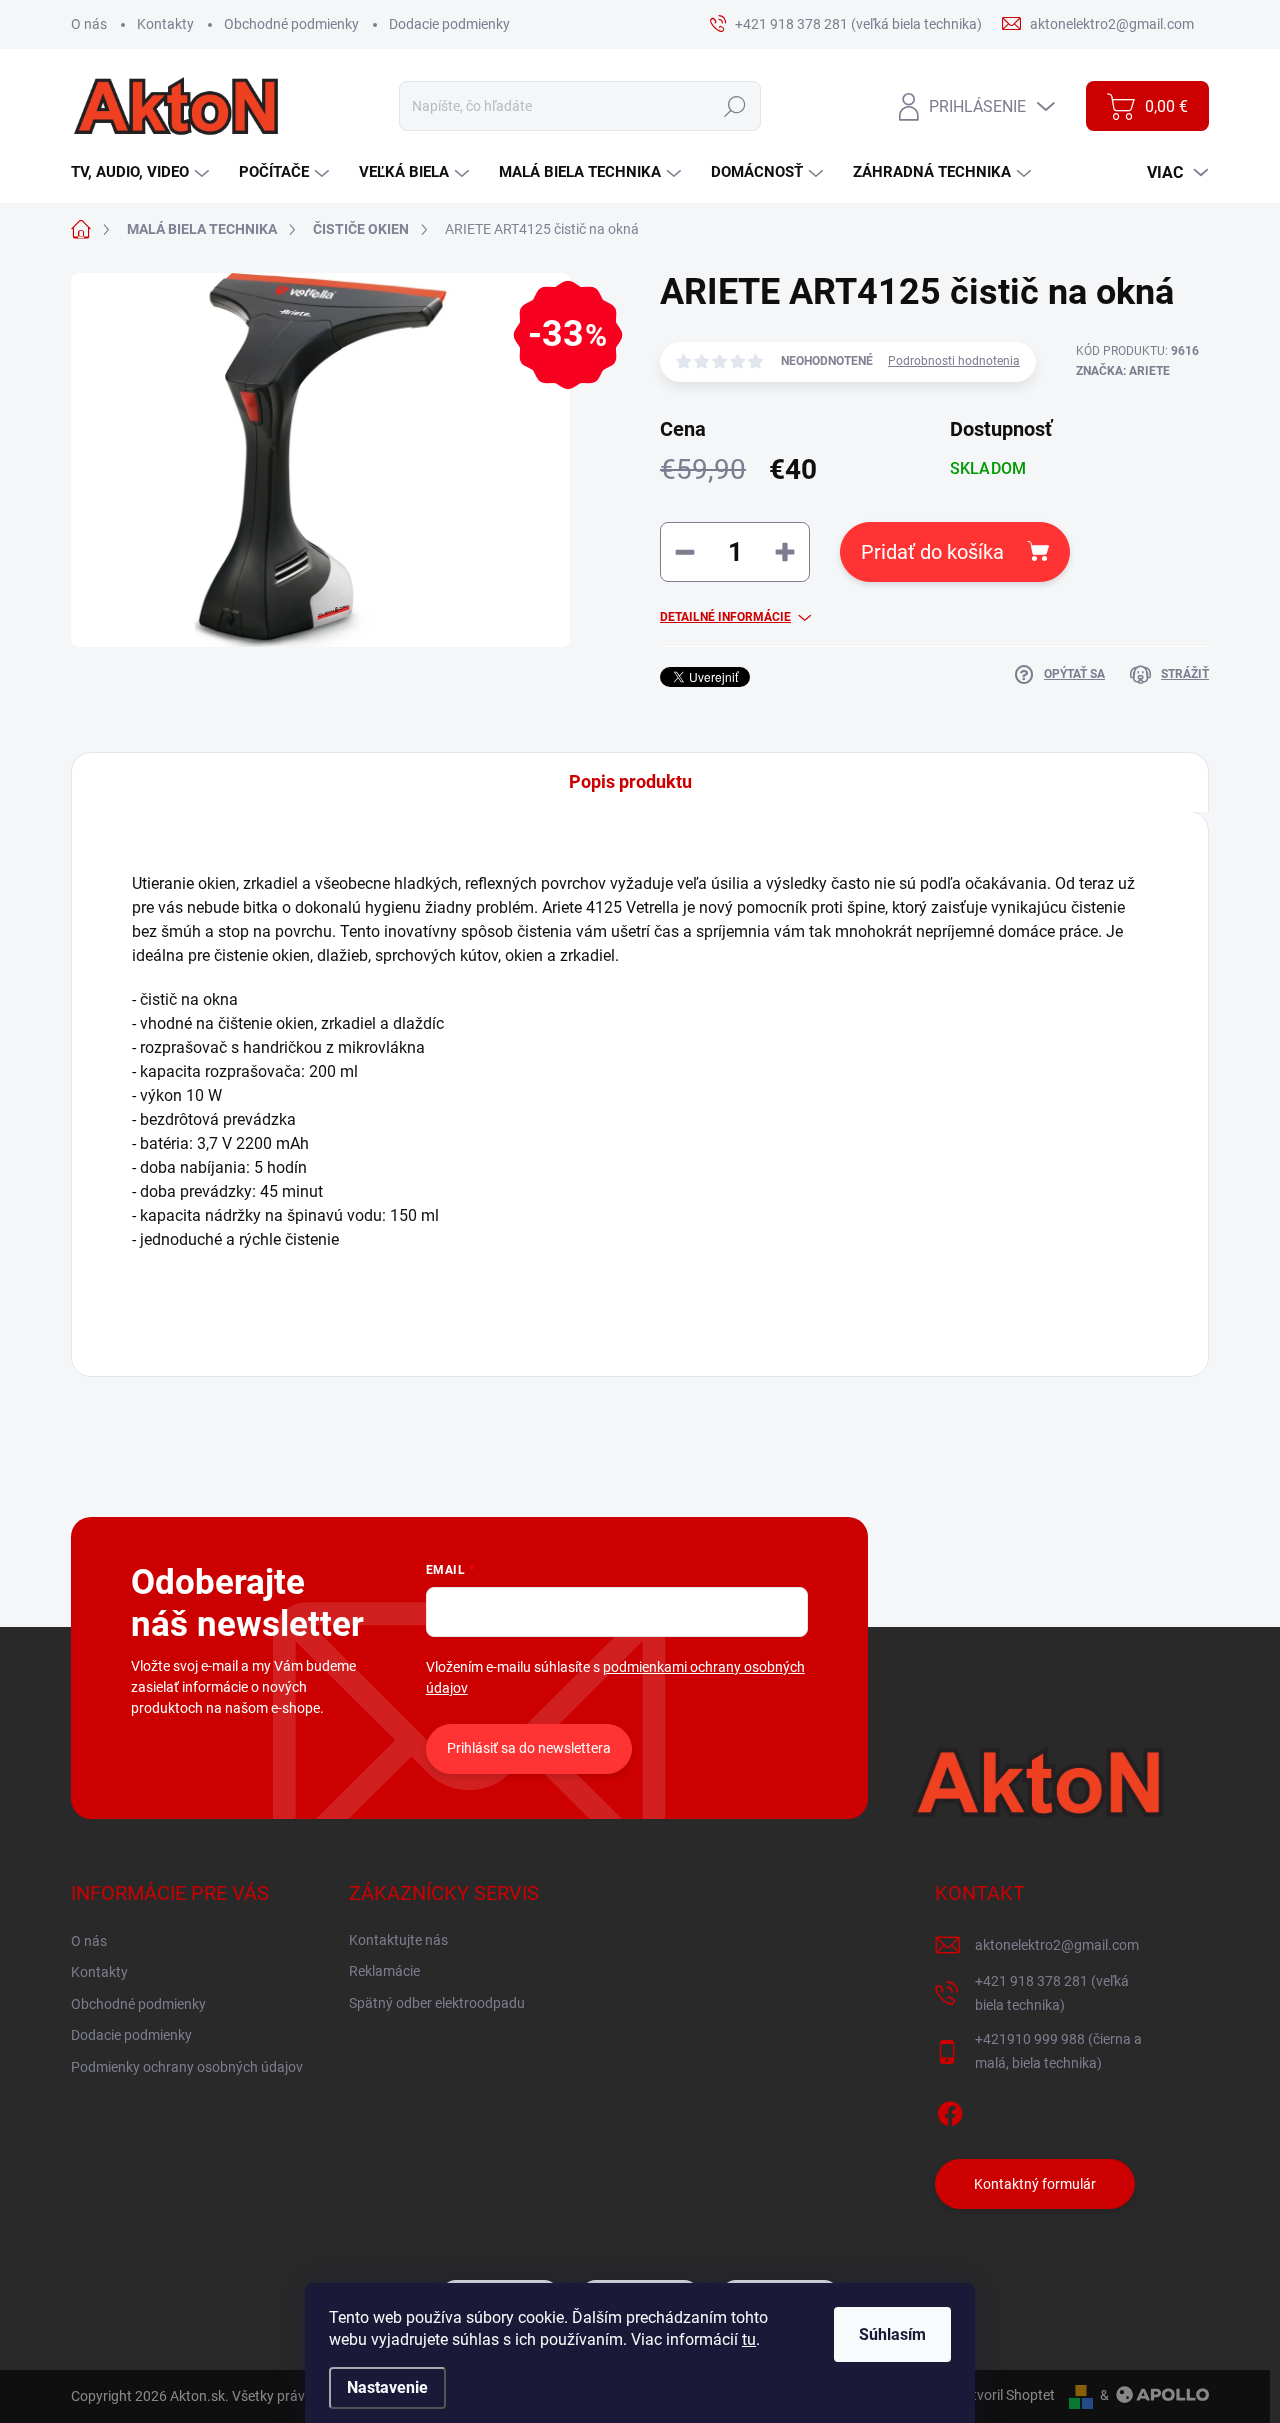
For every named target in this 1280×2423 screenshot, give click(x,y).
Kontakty (165, 24)
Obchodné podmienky (291, 24)
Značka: (1123, 371)
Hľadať (734, 106)
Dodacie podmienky (449, 24)
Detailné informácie (725, 617)
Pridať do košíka (932, 552)
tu (749, 2339)
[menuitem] (142, 172)
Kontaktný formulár (1035, 2184)
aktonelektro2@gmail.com (1057, 1945)
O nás (89, 24)
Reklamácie (384, 1971)
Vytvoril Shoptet (1005, 2395)
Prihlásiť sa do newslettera (529, 1748)
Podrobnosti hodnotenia (954, 361)
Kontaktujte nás (398, 1940)
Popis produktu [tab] (630, 781)
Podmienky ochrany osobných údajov (187, 2067)
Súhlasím (892, 2334)
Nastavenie (387, 2387)
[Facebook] (950, 2110)
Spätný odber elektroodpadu (437, 2003)
